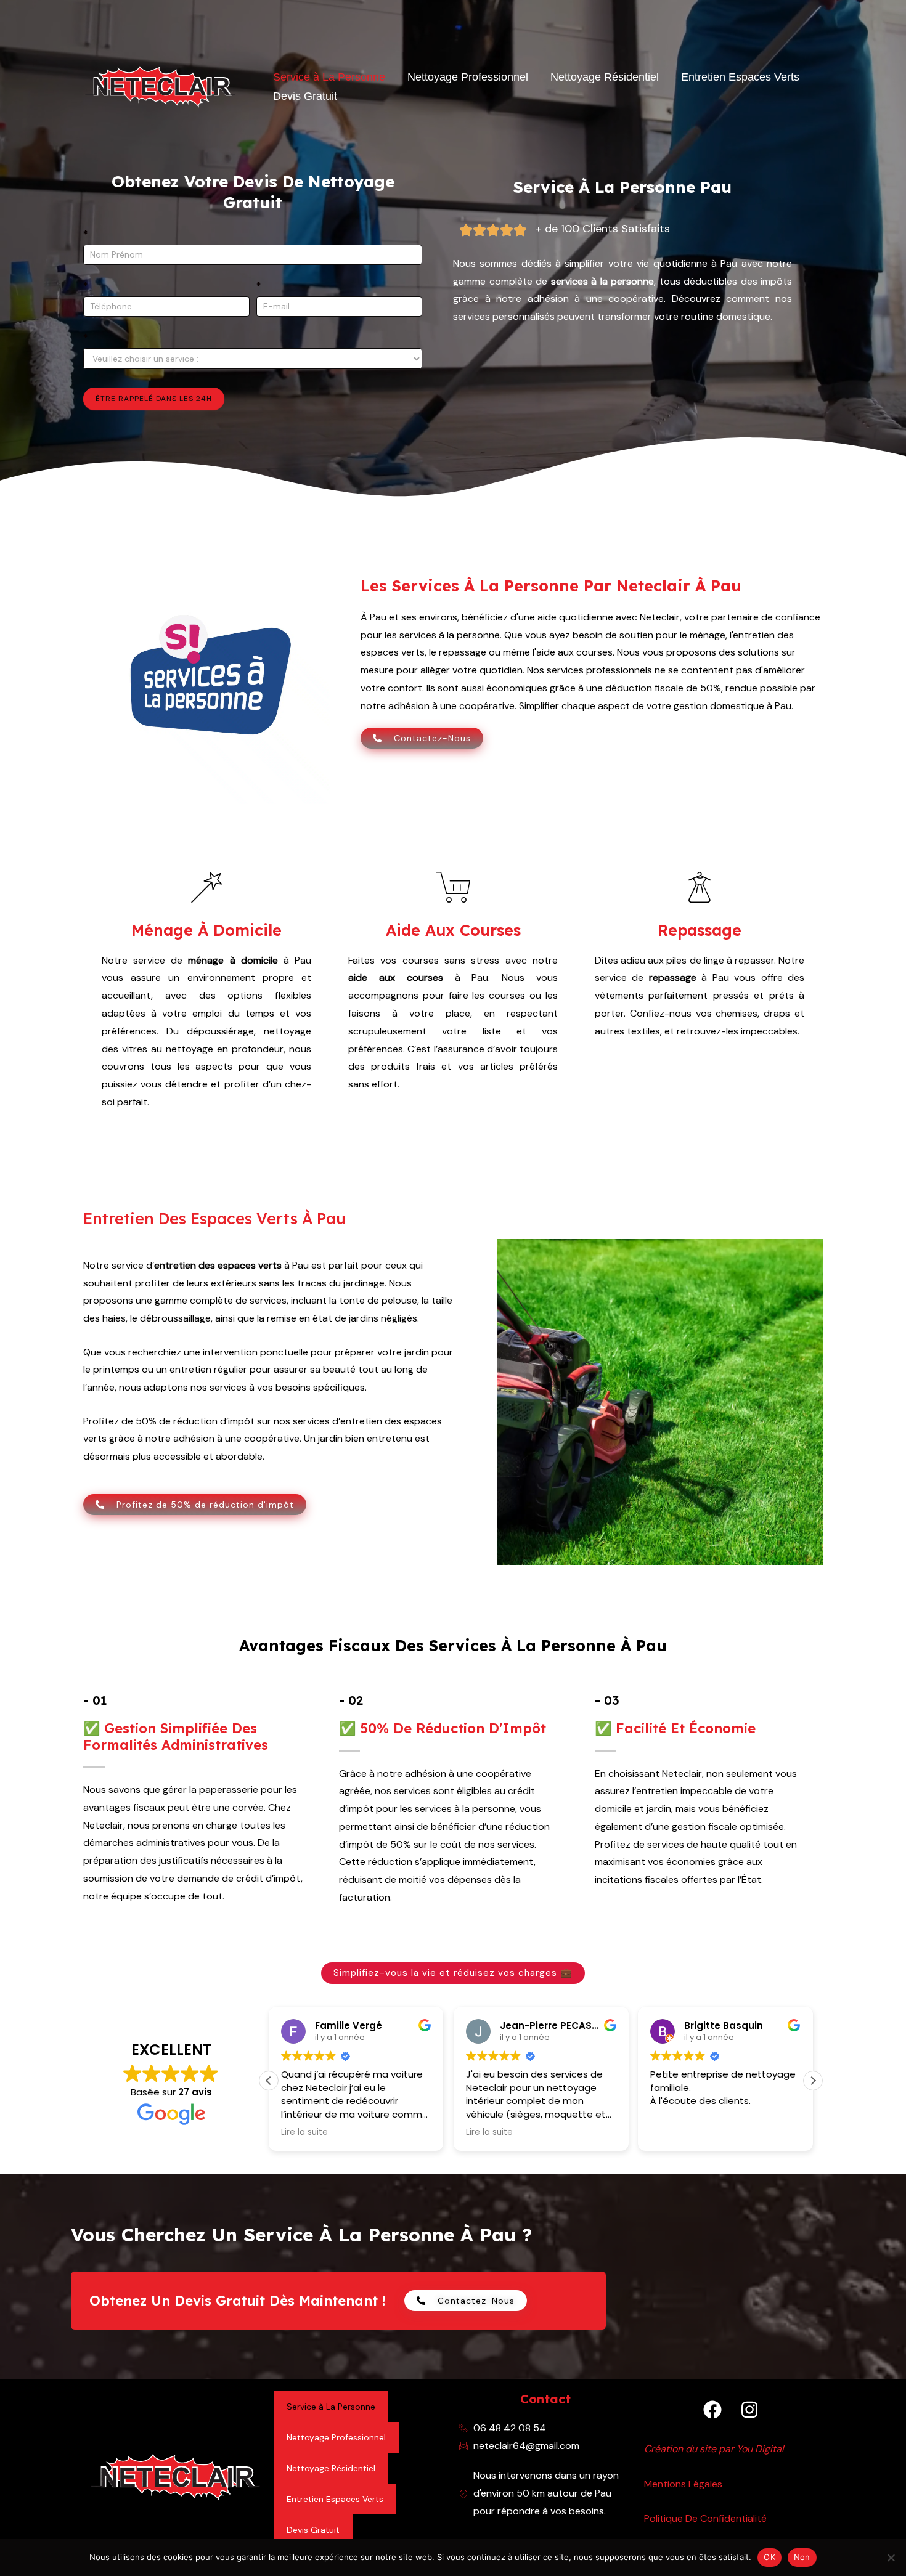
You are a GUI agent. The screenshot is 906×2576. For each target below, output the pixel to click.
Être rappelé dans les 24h (154, 399)
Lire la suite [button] (304, 2132)
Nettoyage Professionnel (468, 77)
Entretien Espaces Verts (740, 77)
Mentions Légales (683, 2484)
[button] (813, 2081)
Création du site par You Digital (714, 2449)
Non (802, 2557)
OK (769, 2557)
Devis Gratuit (305, 96)
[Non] (891, 2558)
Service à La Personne (329, 77)
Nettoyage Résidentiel (605, 77)
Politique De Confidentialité (705, 2518)
